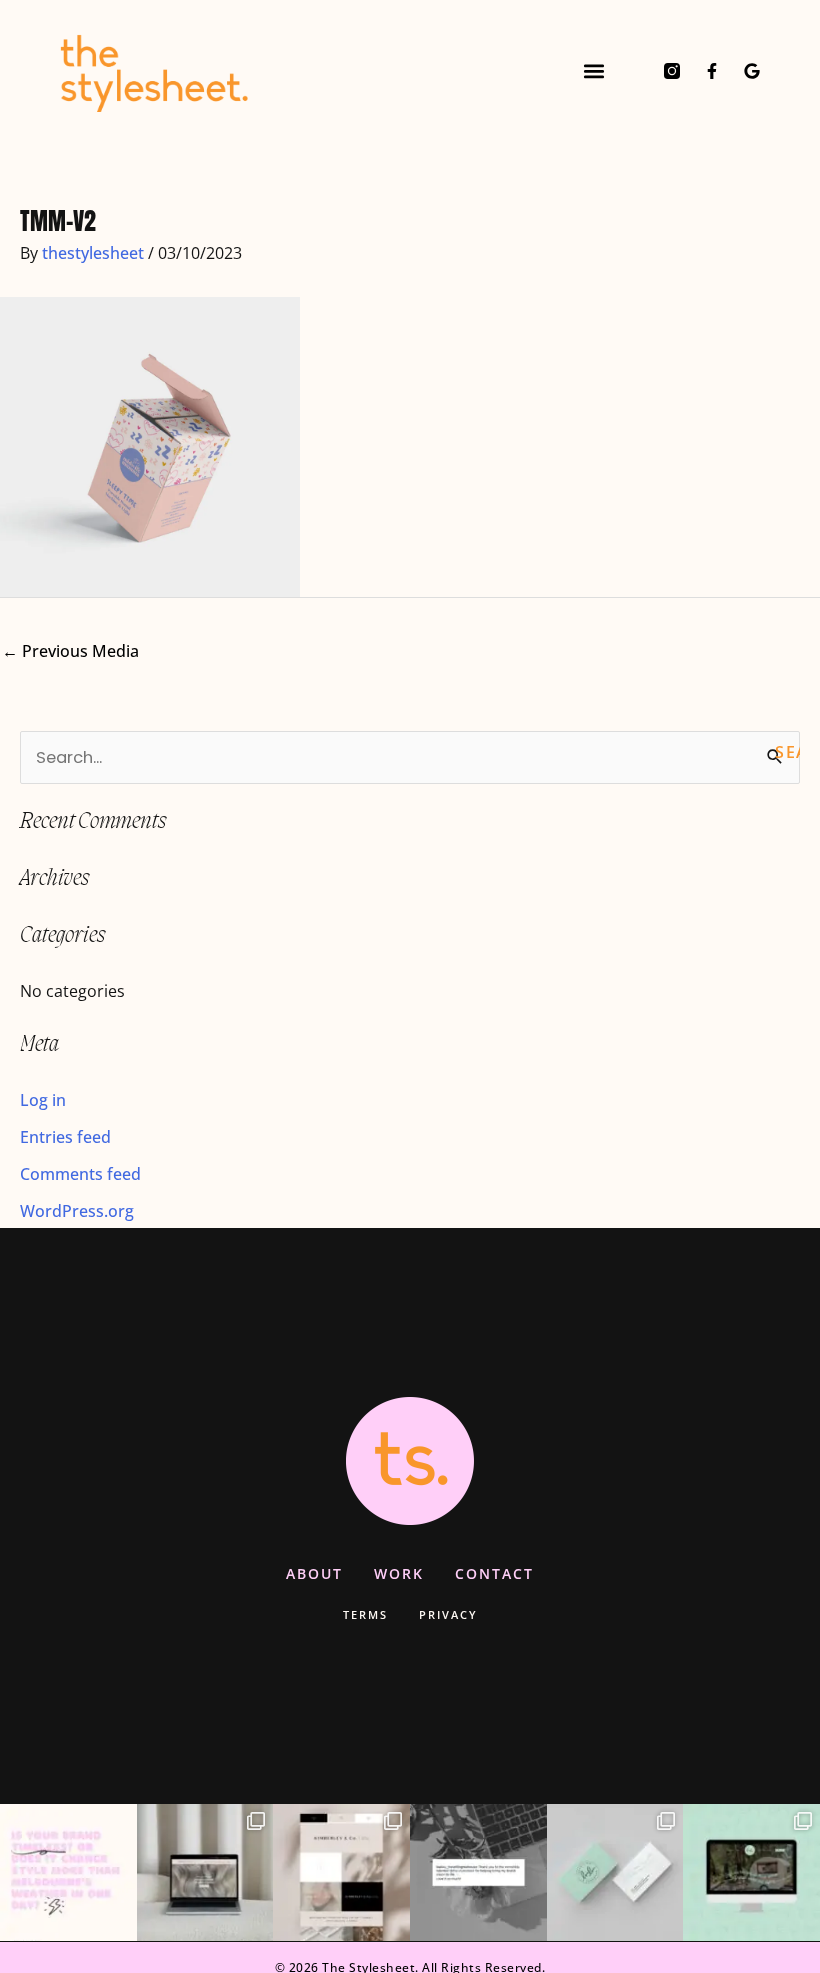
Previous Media (70, 650)
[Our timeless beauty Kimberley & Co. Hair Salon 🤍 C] (341, 1872)
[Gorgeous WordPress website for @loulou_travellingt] (751, 1872)
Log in (43, 1099)
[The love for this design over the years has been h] (205, 1872)
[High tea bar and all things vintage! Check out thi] (615, 1872)
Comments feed (80, 1173)
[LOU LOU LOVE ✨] (478, 1872)
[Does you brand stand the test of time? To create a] (68, 1872)
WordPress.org (77, 1210)
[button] (593, 70)
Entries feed (65, 1136)
